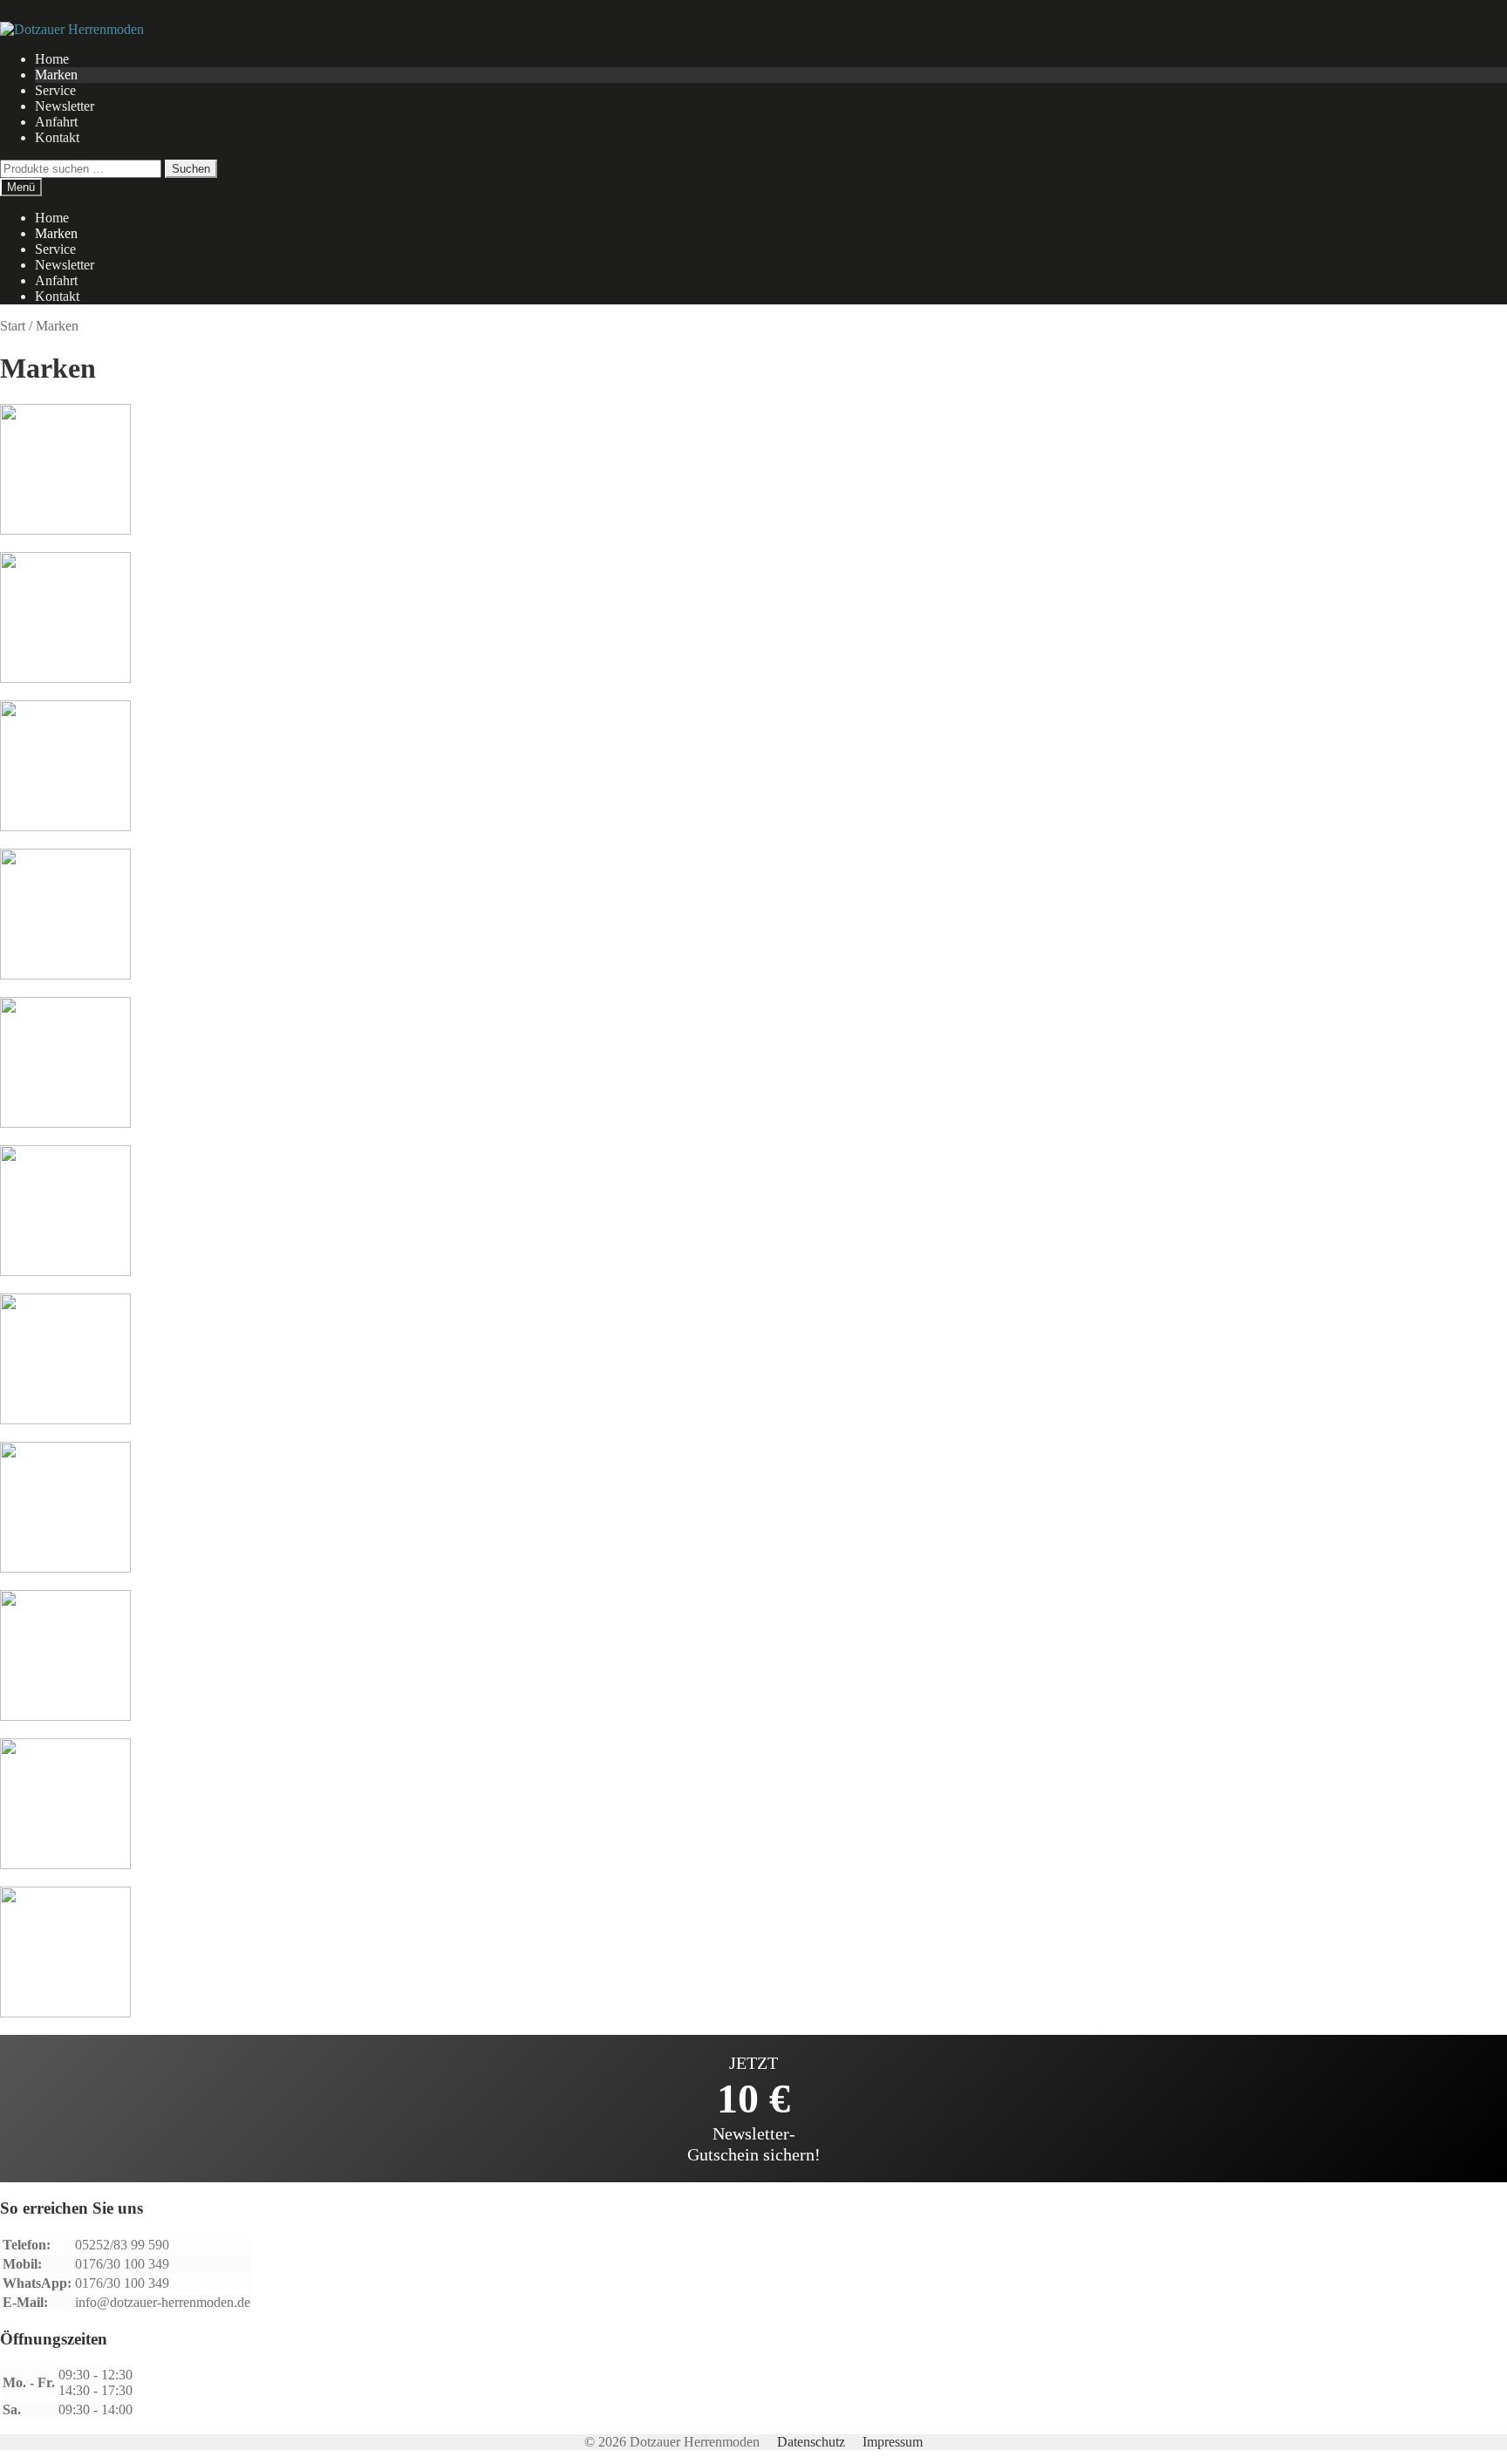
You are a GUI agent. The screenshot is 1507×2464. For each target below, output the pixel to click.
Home (52, 59)
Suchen (191, 169)
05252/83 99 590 (122, 2245)
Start (13, 326)
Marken (56, 75)
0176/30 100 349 (122, 2264)
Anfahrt (56, 122)
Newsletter (65, 106)
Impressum (893, 2442)
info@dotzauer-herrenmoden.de (163, 2302)
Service (55, 90)
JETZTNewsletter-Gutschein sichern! (754, 2109)
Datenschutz (811, 2442)
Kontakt (57, 137)
